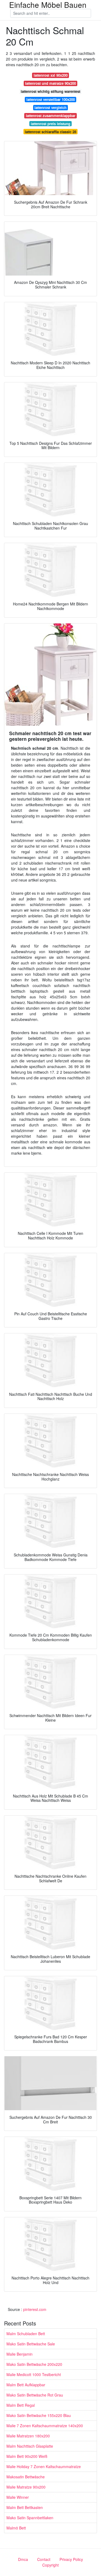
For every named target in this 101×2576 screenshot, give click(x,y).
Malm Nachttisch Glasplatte (30, 2446)
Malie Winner (18, 2497)
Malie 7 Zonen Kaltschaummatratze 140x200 (45, 2426)
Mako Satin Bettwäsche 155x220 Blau (39, 2415)
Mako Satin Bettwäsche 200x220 (34, 2364)
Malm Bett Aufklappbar (26, 2385)
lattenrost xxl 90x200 (51, 75)
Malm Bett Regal (21, 2405)
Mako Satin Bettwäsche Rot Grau (35, 2395)
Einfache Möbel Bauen (48, 5)
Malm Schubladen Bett (26, 2334)
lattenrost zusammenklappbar (51, 116)
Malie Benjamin (20, 2354)
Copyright (50, 2565)
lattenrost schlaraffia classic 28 (50, 132)
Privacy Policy (71, 2559)
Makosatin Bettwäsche (26, 2477)
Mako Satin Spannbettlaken (30, 2518)
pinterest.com (35, 2309)
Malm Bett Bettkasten (25, 2507)
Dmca (23, 2559)
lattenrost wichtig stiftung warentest (50, 91)
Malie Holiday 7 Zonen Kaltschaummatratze (44, 2466)
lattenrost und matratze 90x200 (50, 83)
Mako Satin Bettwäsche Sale (31, 2344)
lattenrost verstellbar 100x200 (51, 99)
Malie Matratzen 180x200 (28, 2436)
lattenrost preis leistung (50, 124)
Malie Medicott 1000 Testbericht (34, 2374)
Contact (44, 2559)
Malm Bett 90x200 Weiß (27, 2456)
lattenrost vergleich (50, 108)
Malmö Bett (16, 2528)
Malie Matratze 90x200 (26, 2487)
